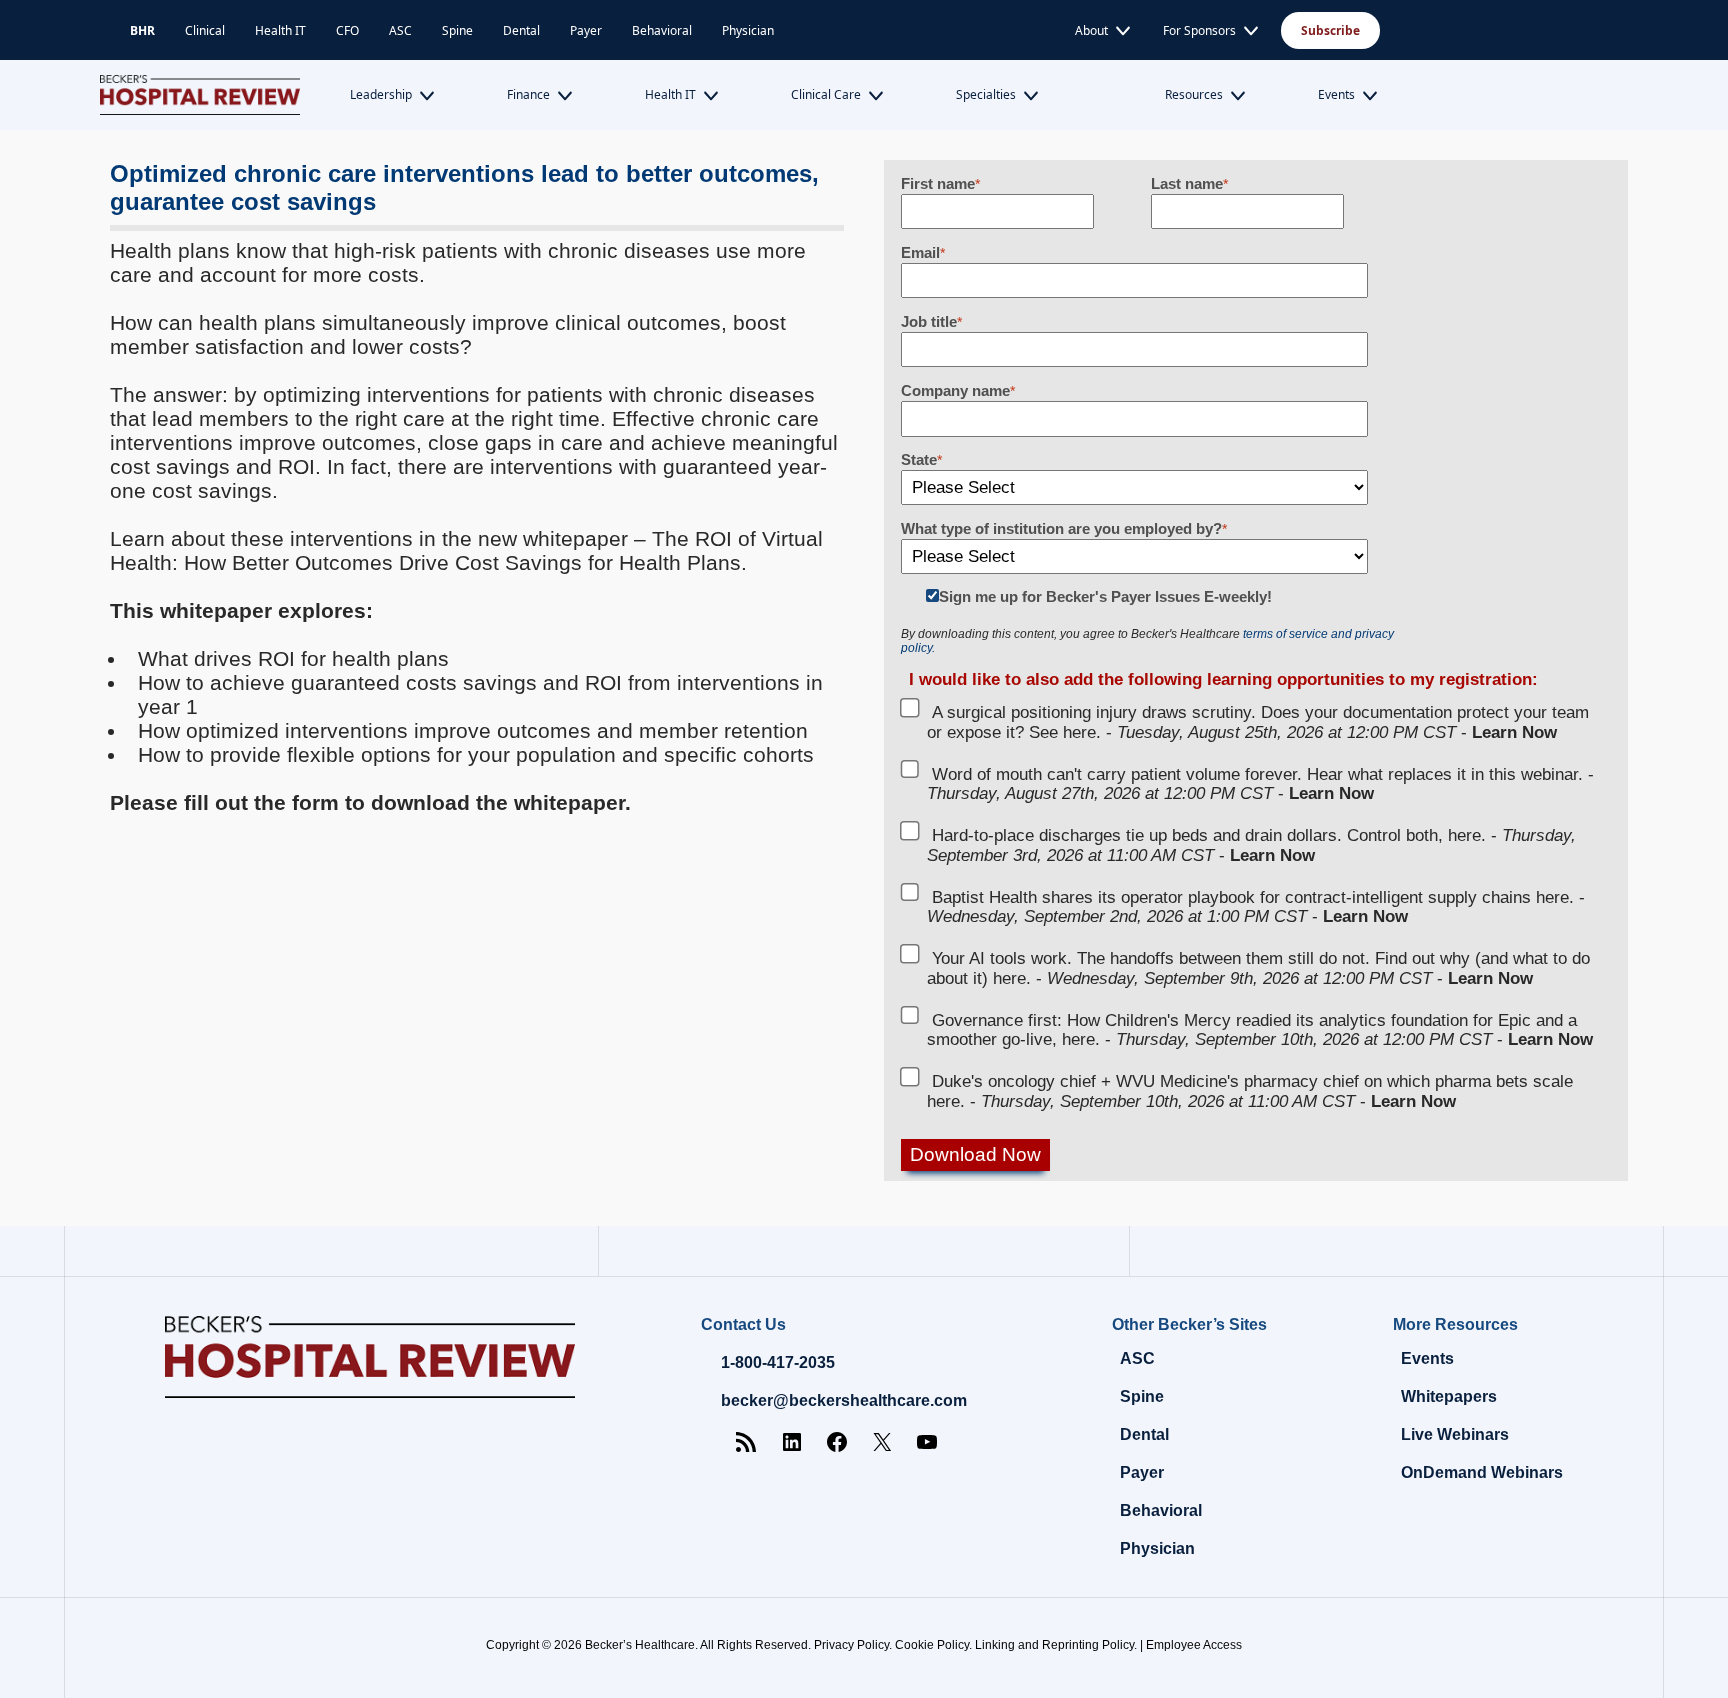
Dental (521, 30)
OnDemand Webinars (1482, 1472)
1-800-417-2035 (778, 1362)
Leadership (381, 94)
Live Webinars (1455, 1434)
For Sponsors (1199, 30)
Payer (586, 30)
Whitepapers (1449, 1396)
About (1091, 30)
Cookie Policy (932, 1645)
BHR (142, 30)
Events (1336, 94)
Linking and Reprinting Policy (1054, 1645)
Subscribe (1330, 30)
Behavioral (662, 30)
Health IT (280, 30)
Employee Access (1194, 1645)
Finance (528, 94)
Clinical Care (826, 94)
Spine (457, 30)
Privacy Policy (851, 1645)
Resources (1194, 94)
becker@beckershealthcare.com (844, 1400)
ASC (400, 30)
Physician (748, 30)
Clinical (205, 30)
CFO (347, 30)
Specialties (986, 94)
